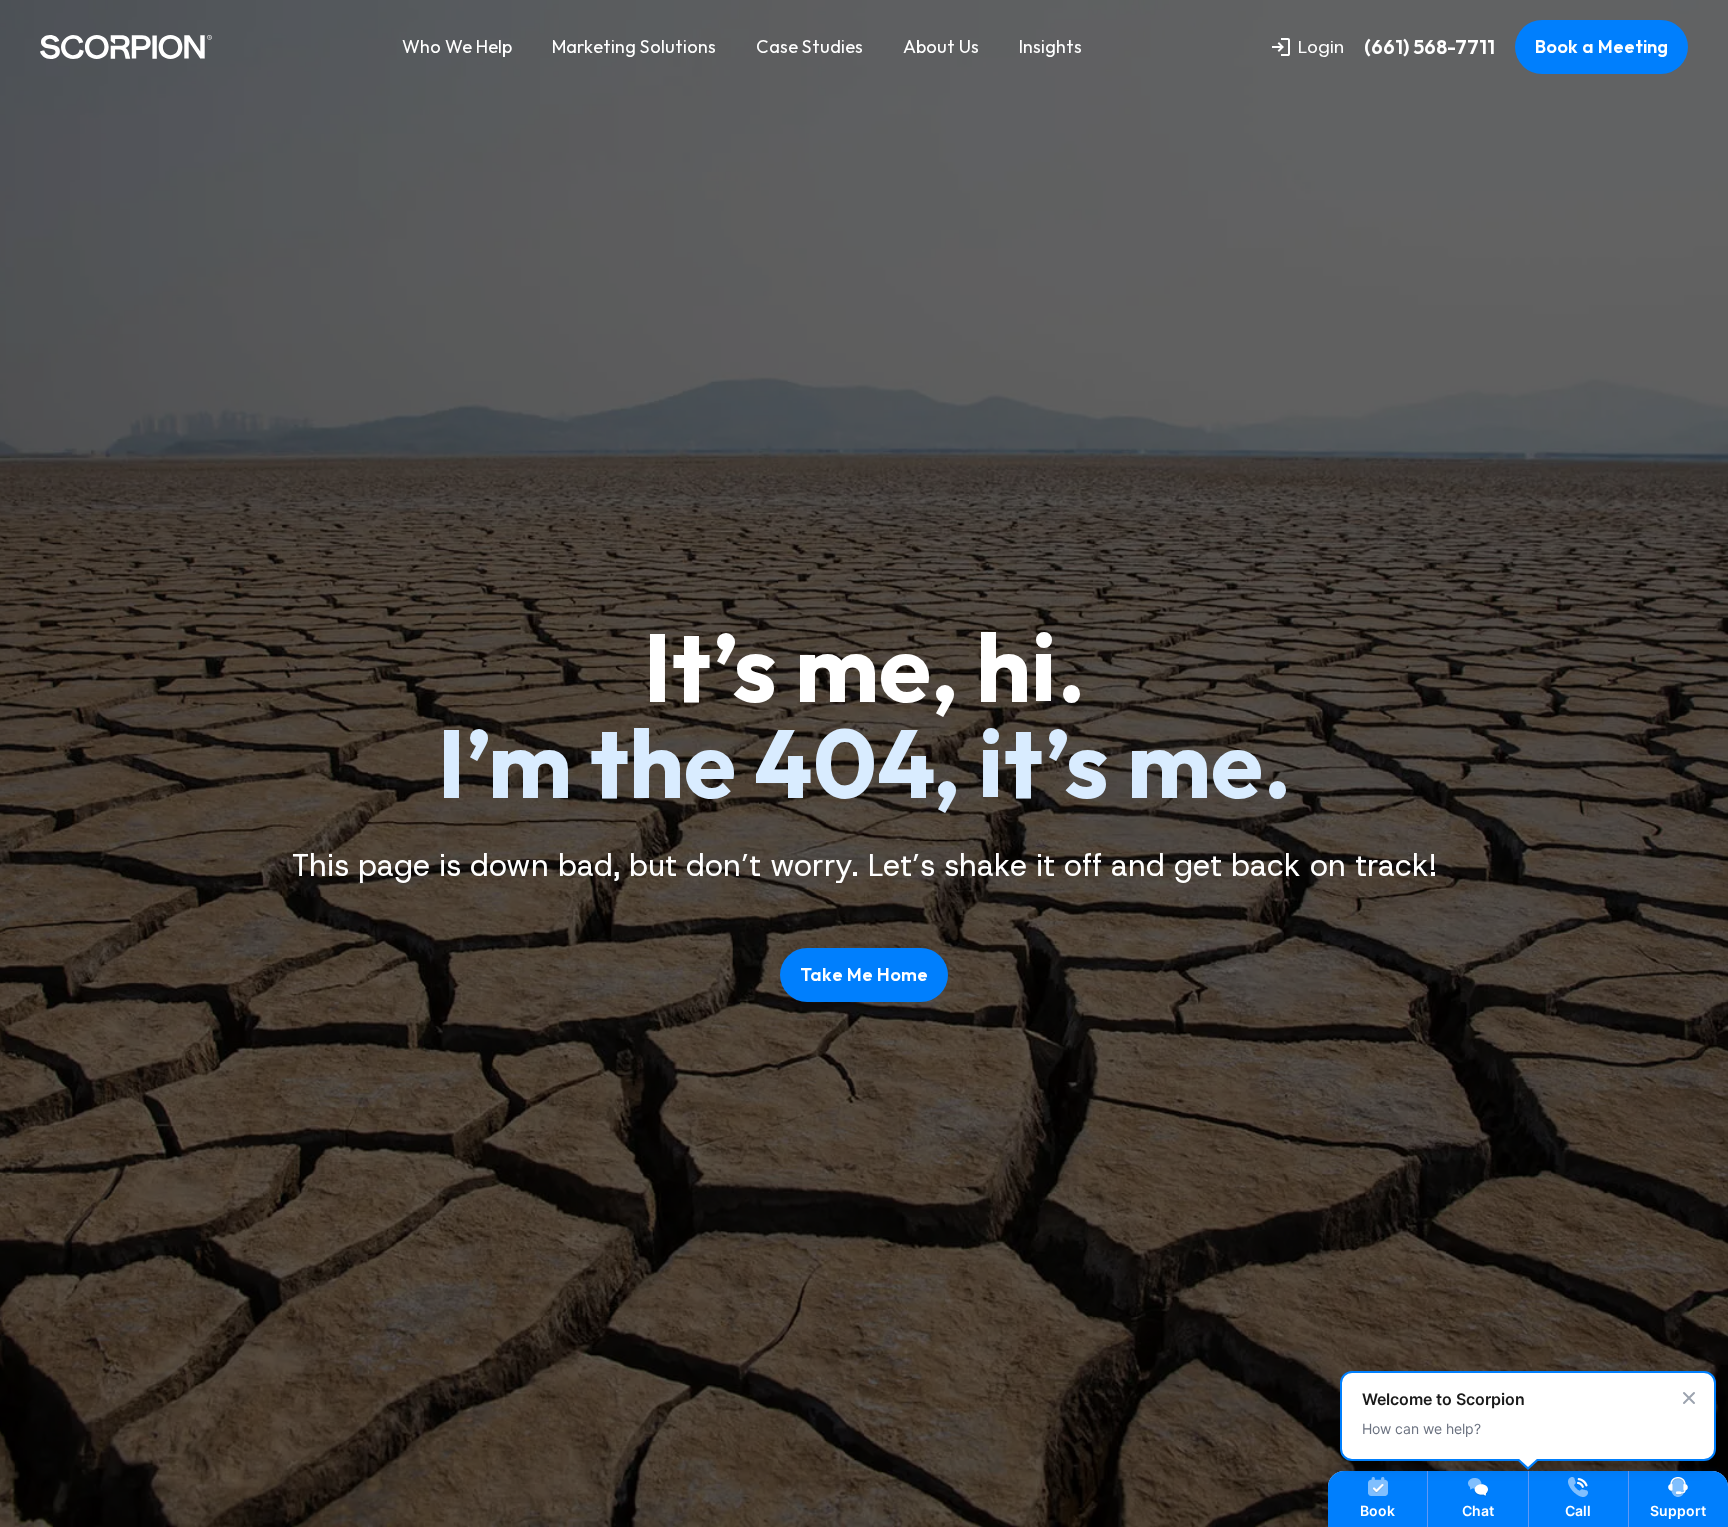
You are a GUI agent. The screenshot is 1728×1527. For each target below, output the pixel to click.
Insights (1050, 46)
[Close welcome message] (1689, 1398)
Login (1321, 47)
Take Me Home (864, 974)
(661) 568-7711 (1429, 47)
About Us (941, 46)
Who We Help (457, 46)
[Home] (126, 47)
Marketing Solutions (634, 46)
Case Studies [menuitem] (809, 46)
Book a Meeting (1601, 46)
